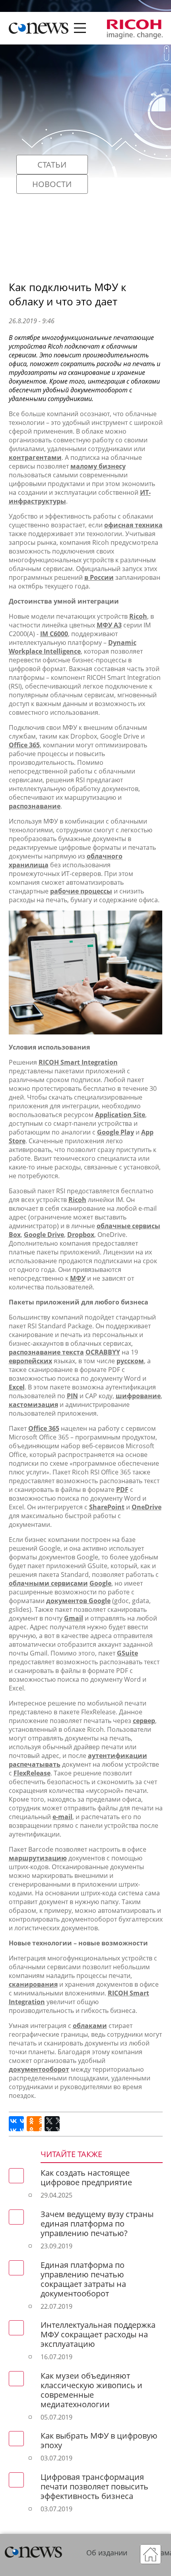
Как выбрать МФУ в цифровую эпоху (99, 2440)
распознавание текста (46, 1352)
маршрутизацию (38, 1858)
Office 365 (24, 745)
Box (15, 1235)
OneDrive (147, 1507)
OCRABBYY (103, 1352)
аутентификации (118, 1756)
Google (100, 1583)
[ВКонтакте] (16, 2124)
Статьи (52, 165)
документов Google (78, 1601)
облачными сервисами (48, 1583)
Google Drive (44, 1235)
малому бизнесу (98, 466)
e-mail (62, 1817)
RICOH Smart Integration (78, 1062)
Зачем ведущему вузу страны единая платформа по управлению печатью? (97, 2224)
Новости (52, 184)
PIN (72, 1396)
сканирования (33, 1984)
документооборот (39, 2069)
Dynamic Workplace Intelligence (73, 647)
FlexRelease (32, 1773)
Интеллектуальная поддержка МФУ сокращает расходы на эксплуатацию (98, 2334)
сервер (144, 1721)
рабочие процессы (81, 891)
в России (99, 577)
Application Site (120, 1115)
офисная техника (133, 525)
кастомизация (33, 1405)
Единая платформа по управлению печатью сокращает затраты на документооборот (83, 2279)
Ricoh (138, 616)
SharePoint (107, 1507)
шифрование (138, 1396)
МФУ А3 (109, 625)
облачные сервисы (128, 1226)
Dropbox (81, 1235)
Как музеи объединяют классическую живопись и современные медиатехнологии (91, 2390)
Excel (17, 1387)
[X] (52, 2124)
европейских (30, 1361)
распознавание (35, 806)
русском (130, 1361)
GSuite (127, 1653)
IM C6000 (54, 634)
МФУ (78, 1278)
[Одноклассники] (34, 2124)
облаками (90, 2026)
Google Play (116, 1132)
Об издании (107, 2553)
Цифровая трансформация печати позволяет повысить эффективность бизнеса (94, 2486)
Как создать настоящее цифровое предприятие (86, 2178)
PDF (122, 1490)
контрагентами (35, 457)
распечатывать (35, 1764)
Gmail (74, 1618)
